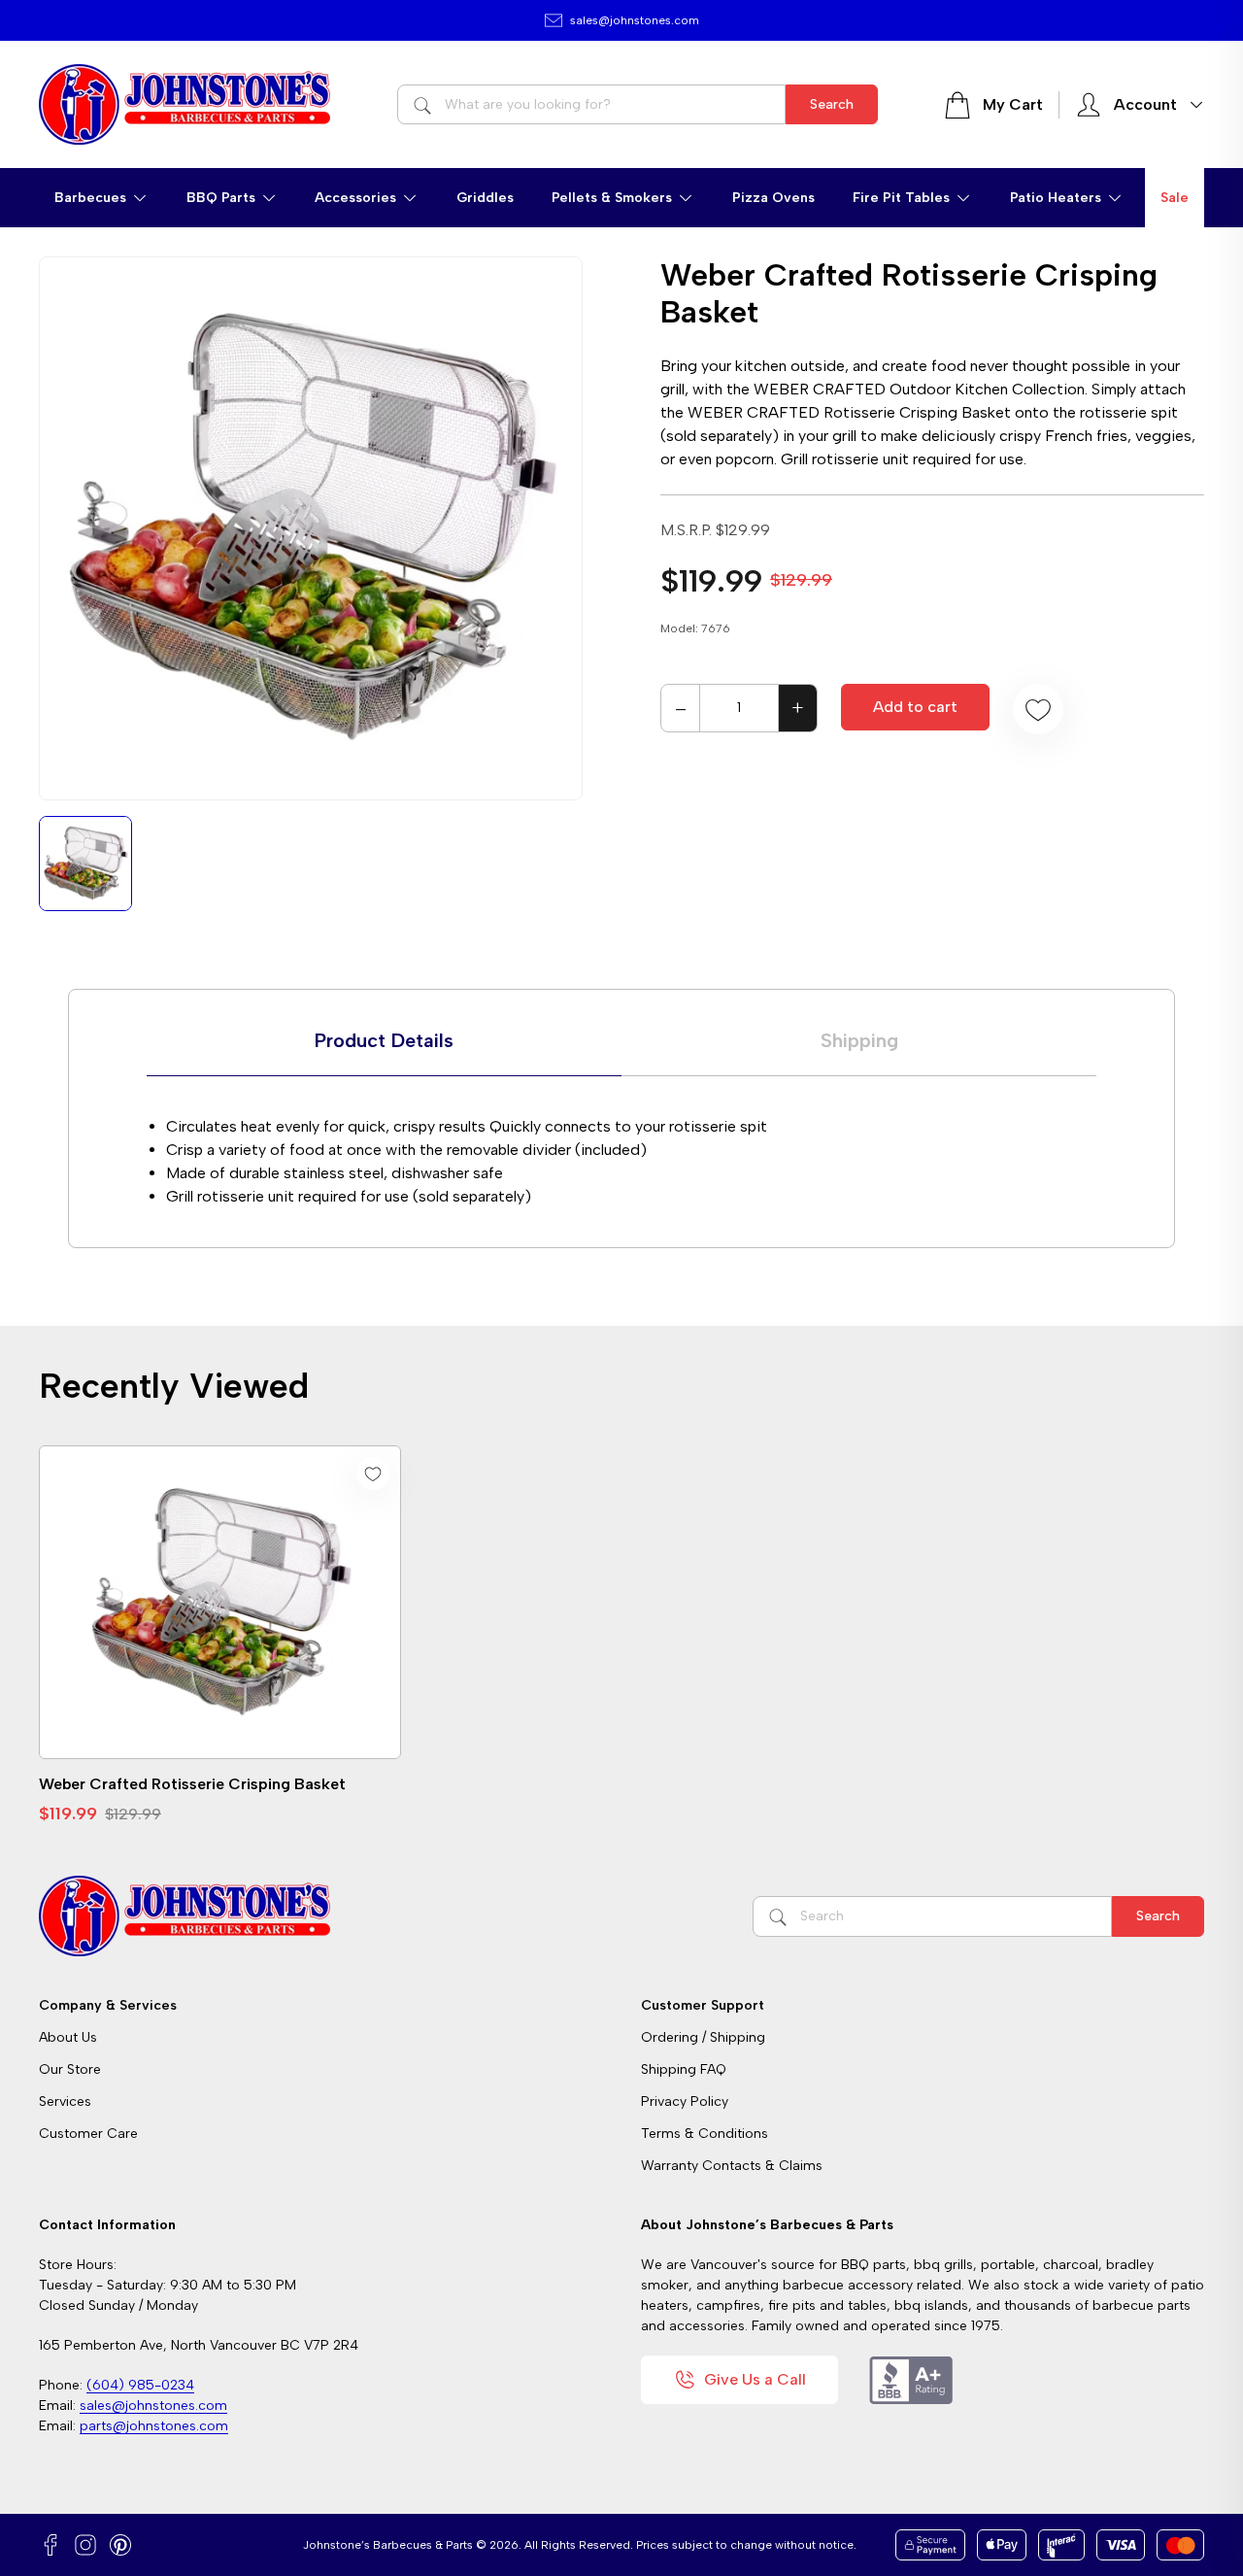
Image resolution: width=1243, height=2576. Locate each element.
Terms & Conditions (705, 2134)
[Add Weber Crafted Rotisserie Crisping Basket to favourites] (1038, 709)
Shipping (859, 1040)
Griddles (485, 198)
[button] (101, 198)
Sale (1175, 198)
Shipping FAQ (684, 2069)
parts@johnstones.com (154, 2426)
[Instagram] (85, 2545)
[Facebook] (50, 2545)
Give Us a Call (755, 2379)
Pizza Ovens (773, 198)
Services (65, 2101)
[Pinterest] (120, 2545)
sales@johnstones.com (635, 20)
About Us (68, 2037)
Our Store (70, 2069)
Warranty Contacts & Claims (732, 2166)
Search (832, 104)
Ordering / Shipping (703, 2037)
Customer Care (88, 2134)
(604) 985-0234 (140, 2385)
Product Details (384, 1040)
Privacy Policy (685, 2101)
